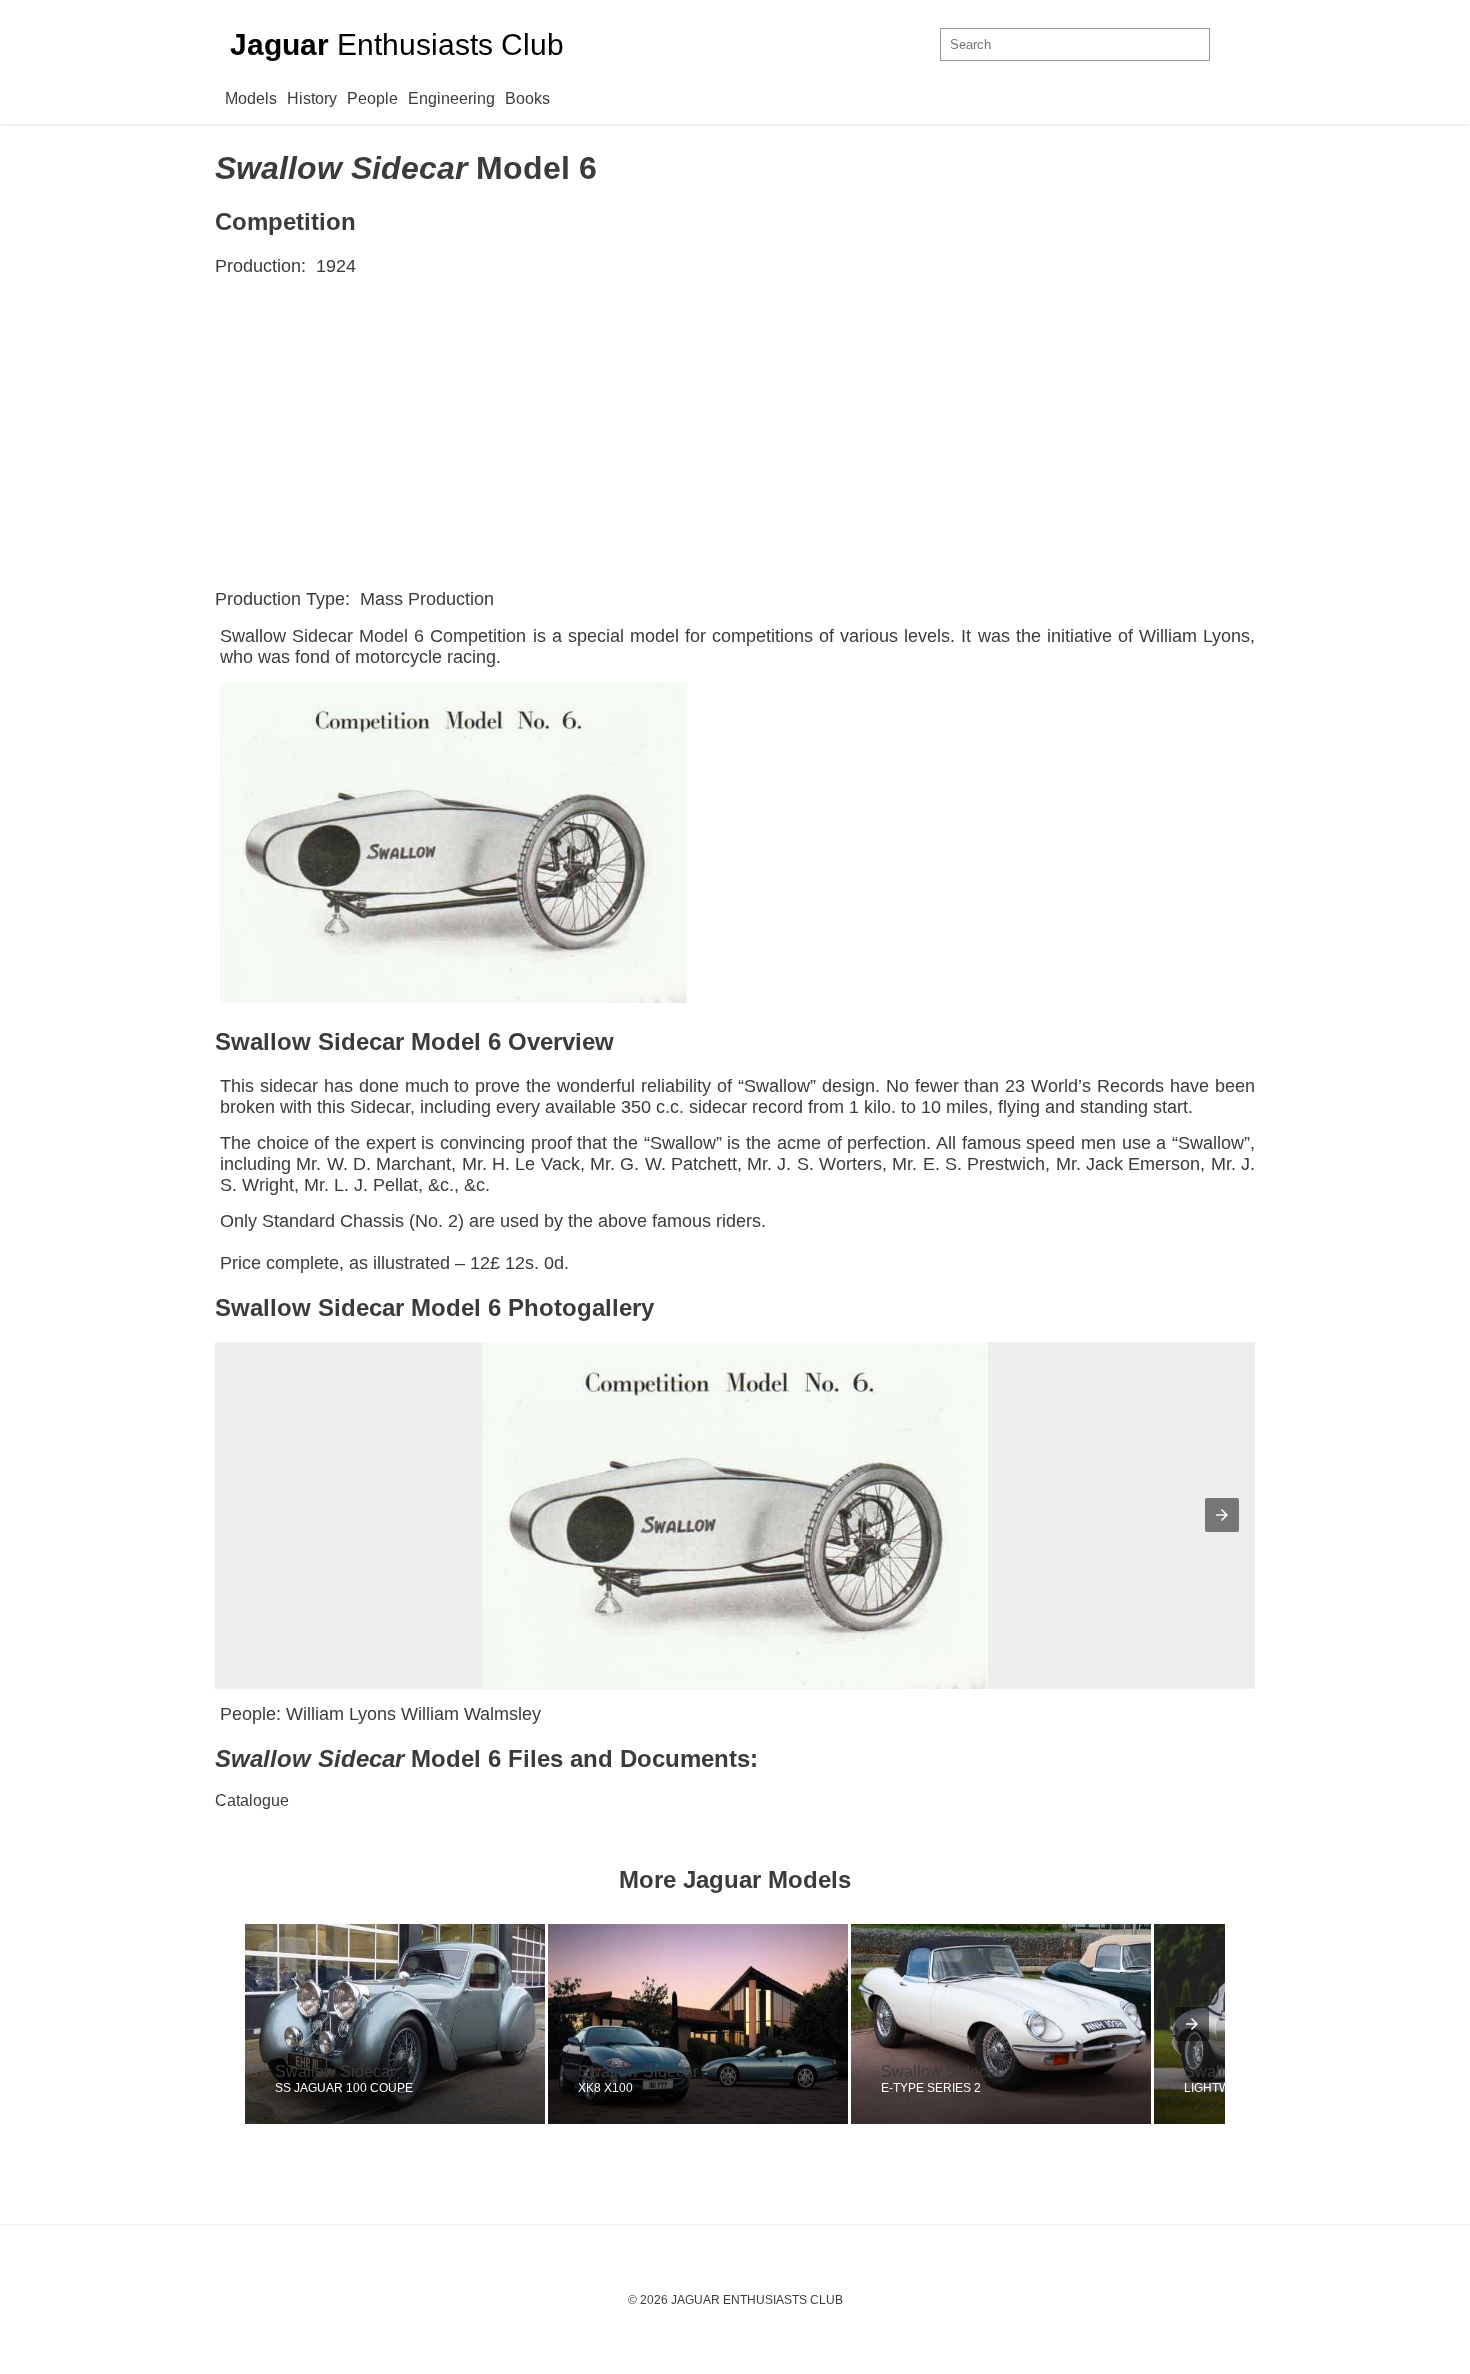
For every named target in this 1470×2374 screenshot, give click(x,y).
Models (251, 98)
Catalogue (252, 1800)
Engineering (451, 98)
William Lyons (1194, 636)
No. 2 (436, 1221)
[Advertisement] (735, 433)
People (372, 98)
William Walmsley (471, 1714)
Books (527, 98)
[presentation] (1192, 2024)
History (312, 98)
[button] (1222, 1515)
